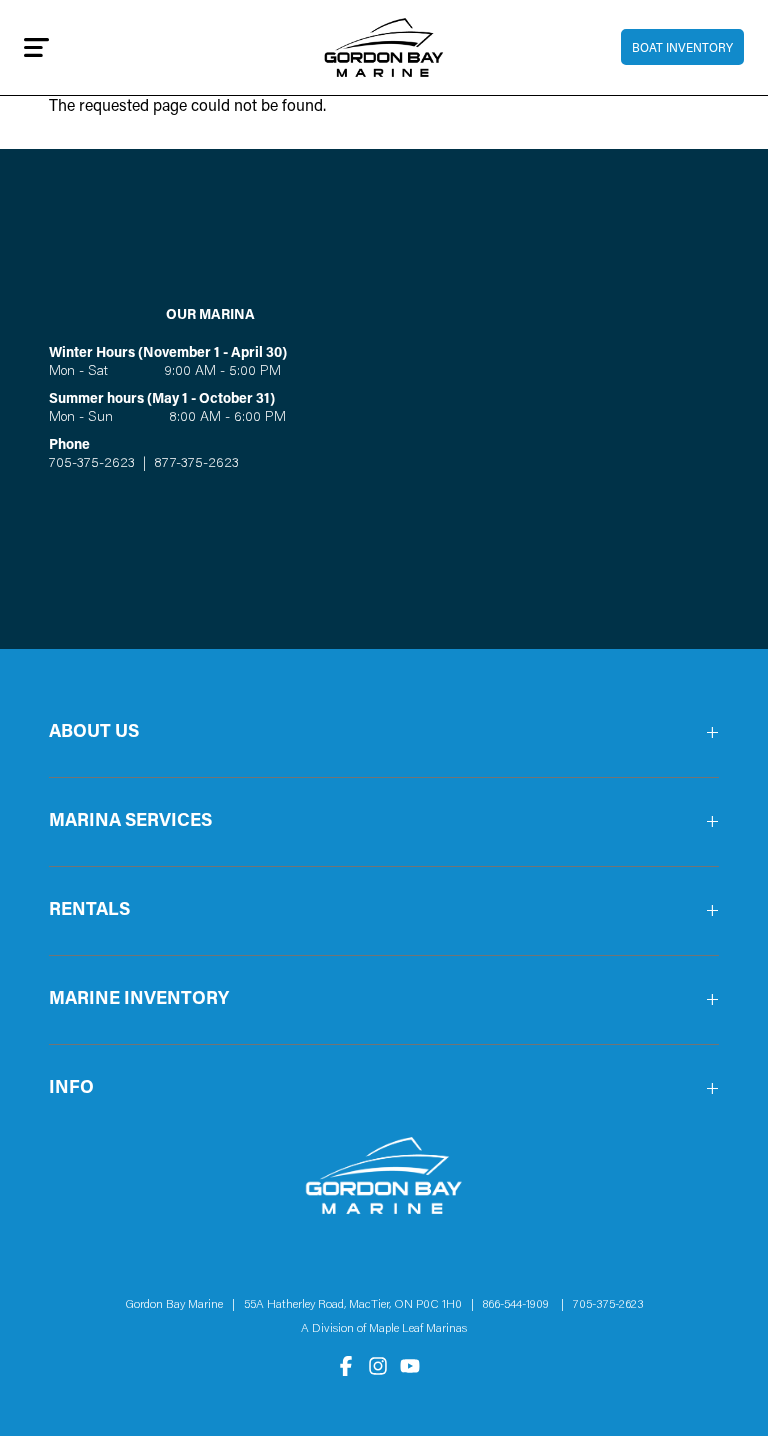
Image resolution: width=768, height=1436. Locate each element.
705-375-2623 (92, 464)
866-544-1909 (520, 1305)
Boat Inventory (682, 49)
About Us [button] (94, 733)
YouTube (410, 1366)
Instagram (378, 1366)
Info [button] (71, 1089)
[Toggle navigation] (36, 47)
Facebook (346, 1366)
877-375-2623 (194, 464)
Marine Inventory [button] (139, 1000)
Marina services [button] (130, 822)
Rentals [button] (89, 911)
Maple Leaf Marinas (418, 1329)
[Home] (384, 47)
